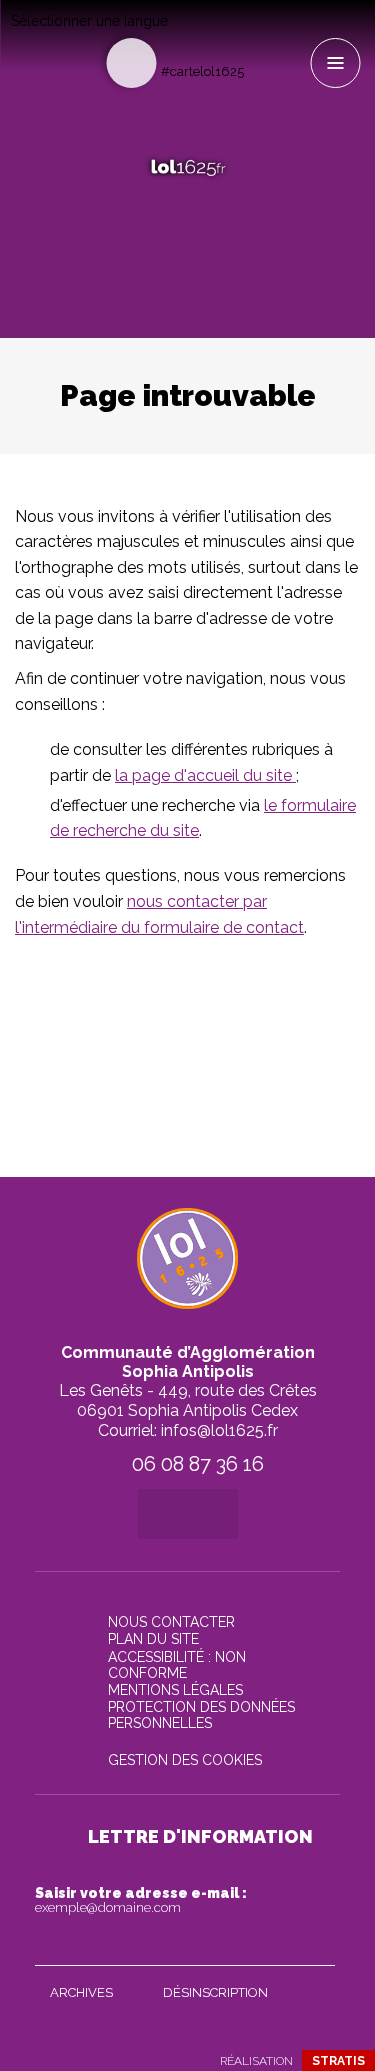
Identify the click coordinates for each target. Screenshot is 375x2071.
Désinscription (215, 1992)
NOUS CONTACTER (171, 1622)
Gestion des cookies (185, 1760)
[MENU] (335, 63)
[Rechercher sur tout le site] (131, 63)
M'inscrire (315, 1946)
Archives (81, 1992)
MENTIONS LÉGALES (175, 1690)
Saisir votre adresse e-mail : (141, 1900)
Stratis (338, 2061)
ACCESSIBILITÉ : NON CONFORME (177, 1665)
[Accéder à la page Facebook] (260, 36)
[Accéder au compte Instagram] (293, 36)
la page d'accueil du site (205, 775)
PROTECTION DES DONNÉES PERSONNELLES (201, 1715)
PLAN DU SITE (153, 1639)
